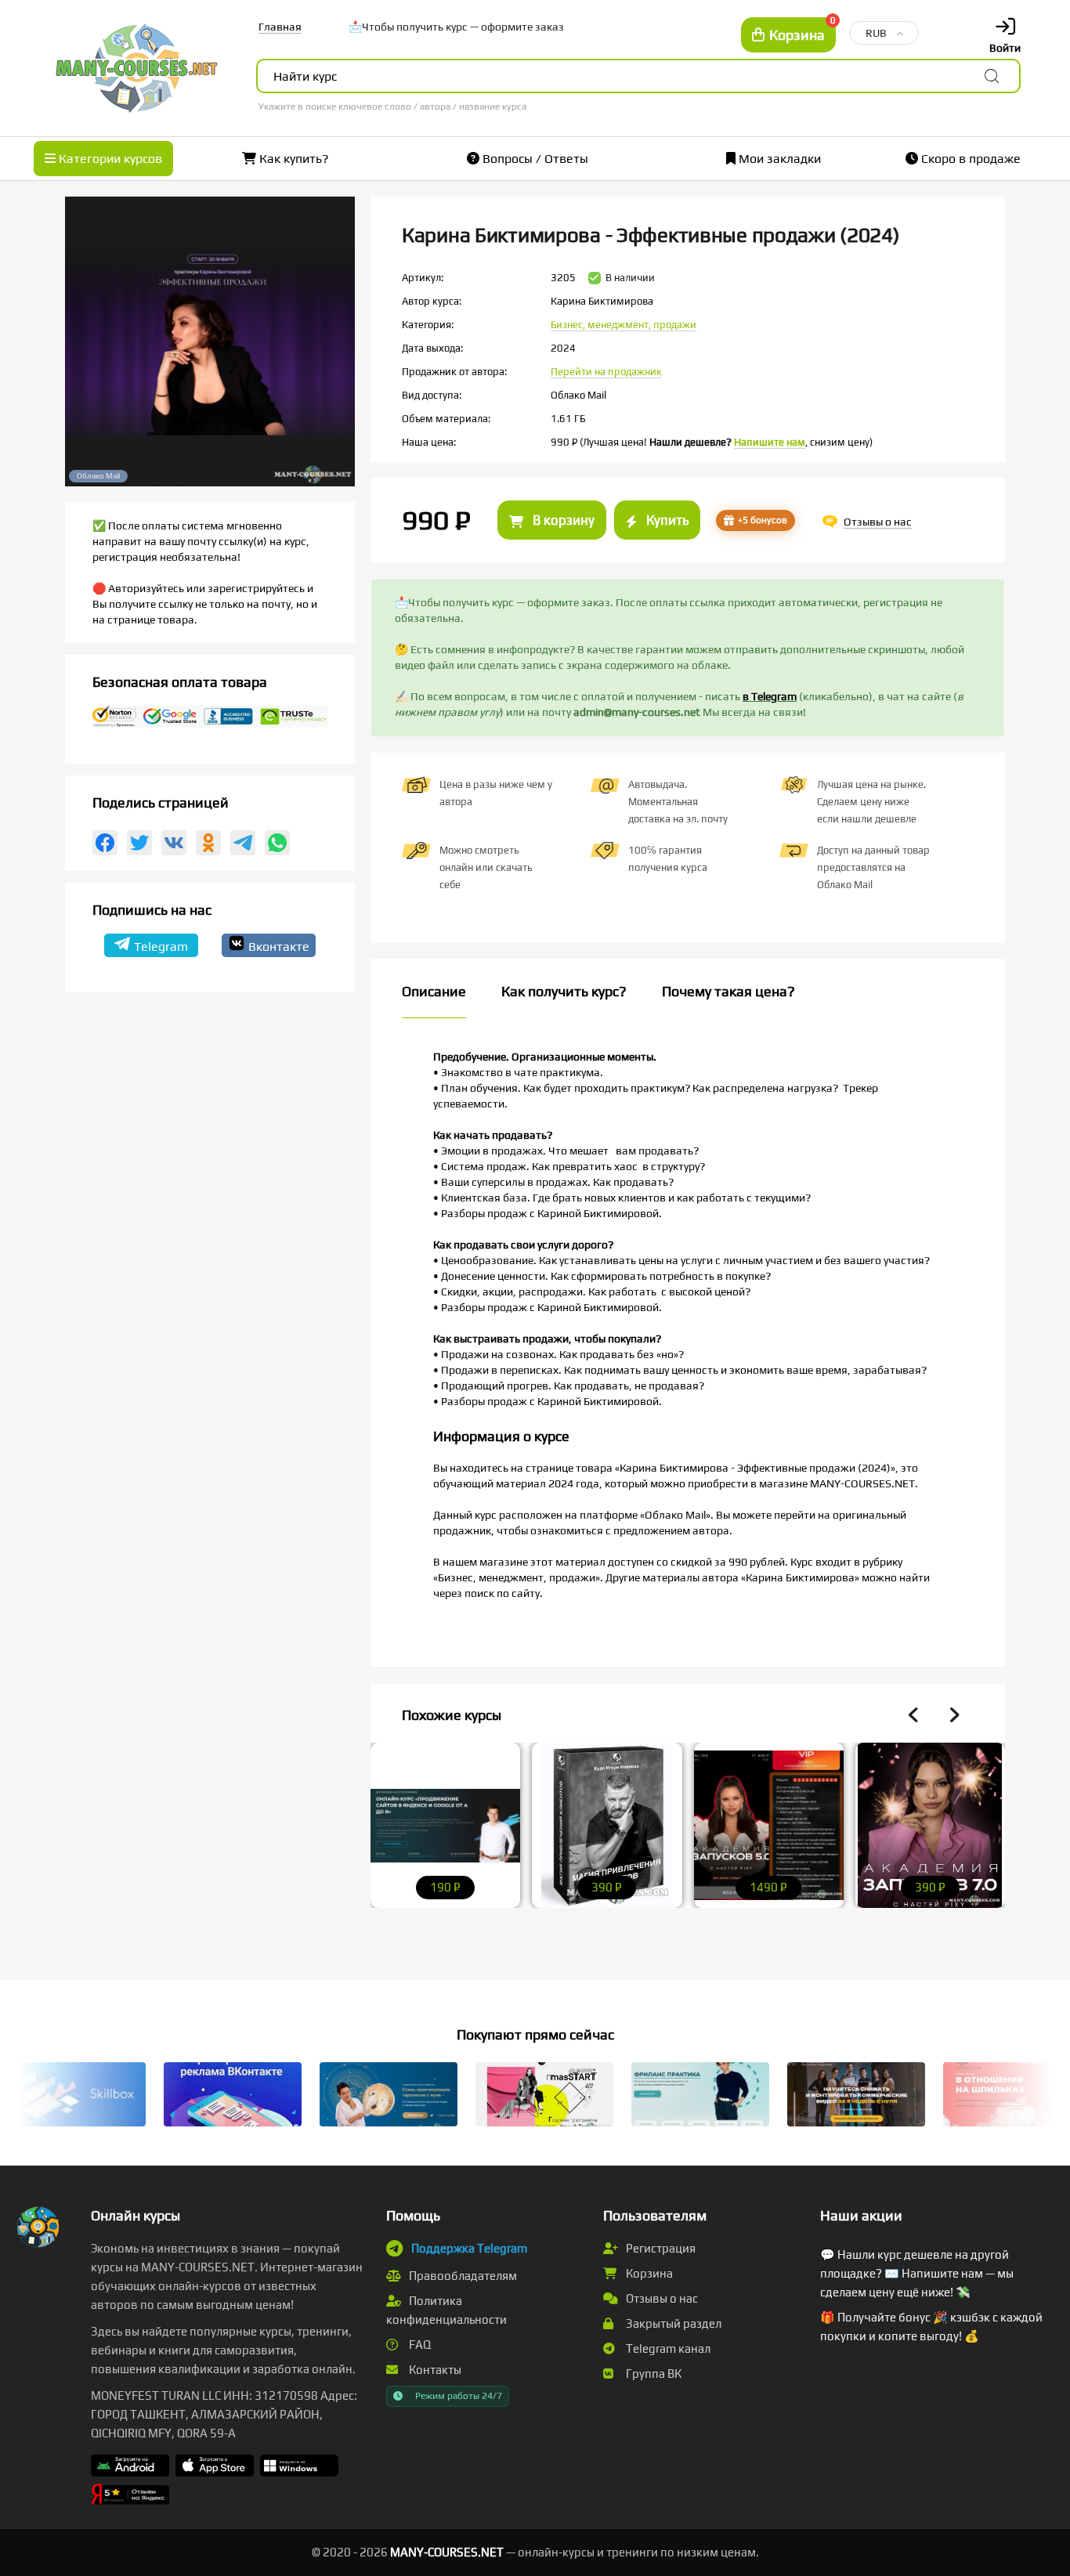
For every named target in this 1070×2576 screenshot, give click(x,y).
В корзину (562, 520)
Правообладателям (462, 2276)
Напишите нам (770, 442)
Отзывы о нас (661, 2298)
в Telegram (770, 696)
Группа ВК (652, 2374)
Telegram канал (667, 2348)
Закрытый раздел (672, 2323)
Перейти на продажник (606, 372)
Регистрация (660, 2248)
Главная (280, 27)
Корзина (648, 2273)
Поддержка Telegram (469, 2248)
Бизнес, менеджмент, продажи (624, 325)
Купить (666, 520)
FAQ (419, 2345)
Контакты (434, 2370)
